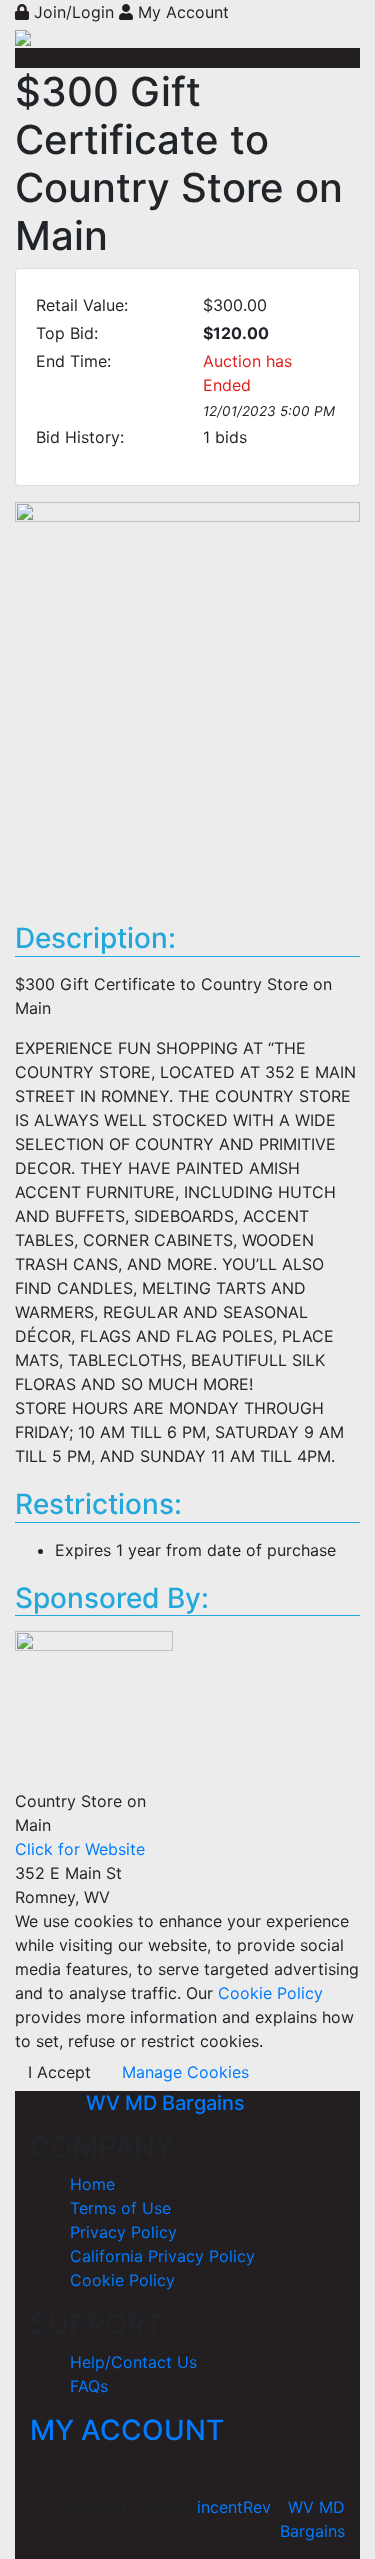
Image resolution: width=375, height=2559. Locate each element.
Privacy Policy (123, 2232)
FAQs (89, 2386)
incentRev (234, 2507)
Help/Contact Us (133, 2362)
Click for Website (80, 1849)
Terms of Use (120, 2208)
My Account (181, 12)
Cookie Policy (268, 1993)
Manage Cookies (185, 2072)
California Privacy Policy (162, 2256)
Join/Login (74, 12)
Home (92, 2184)
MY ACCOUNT (127, 2430)
